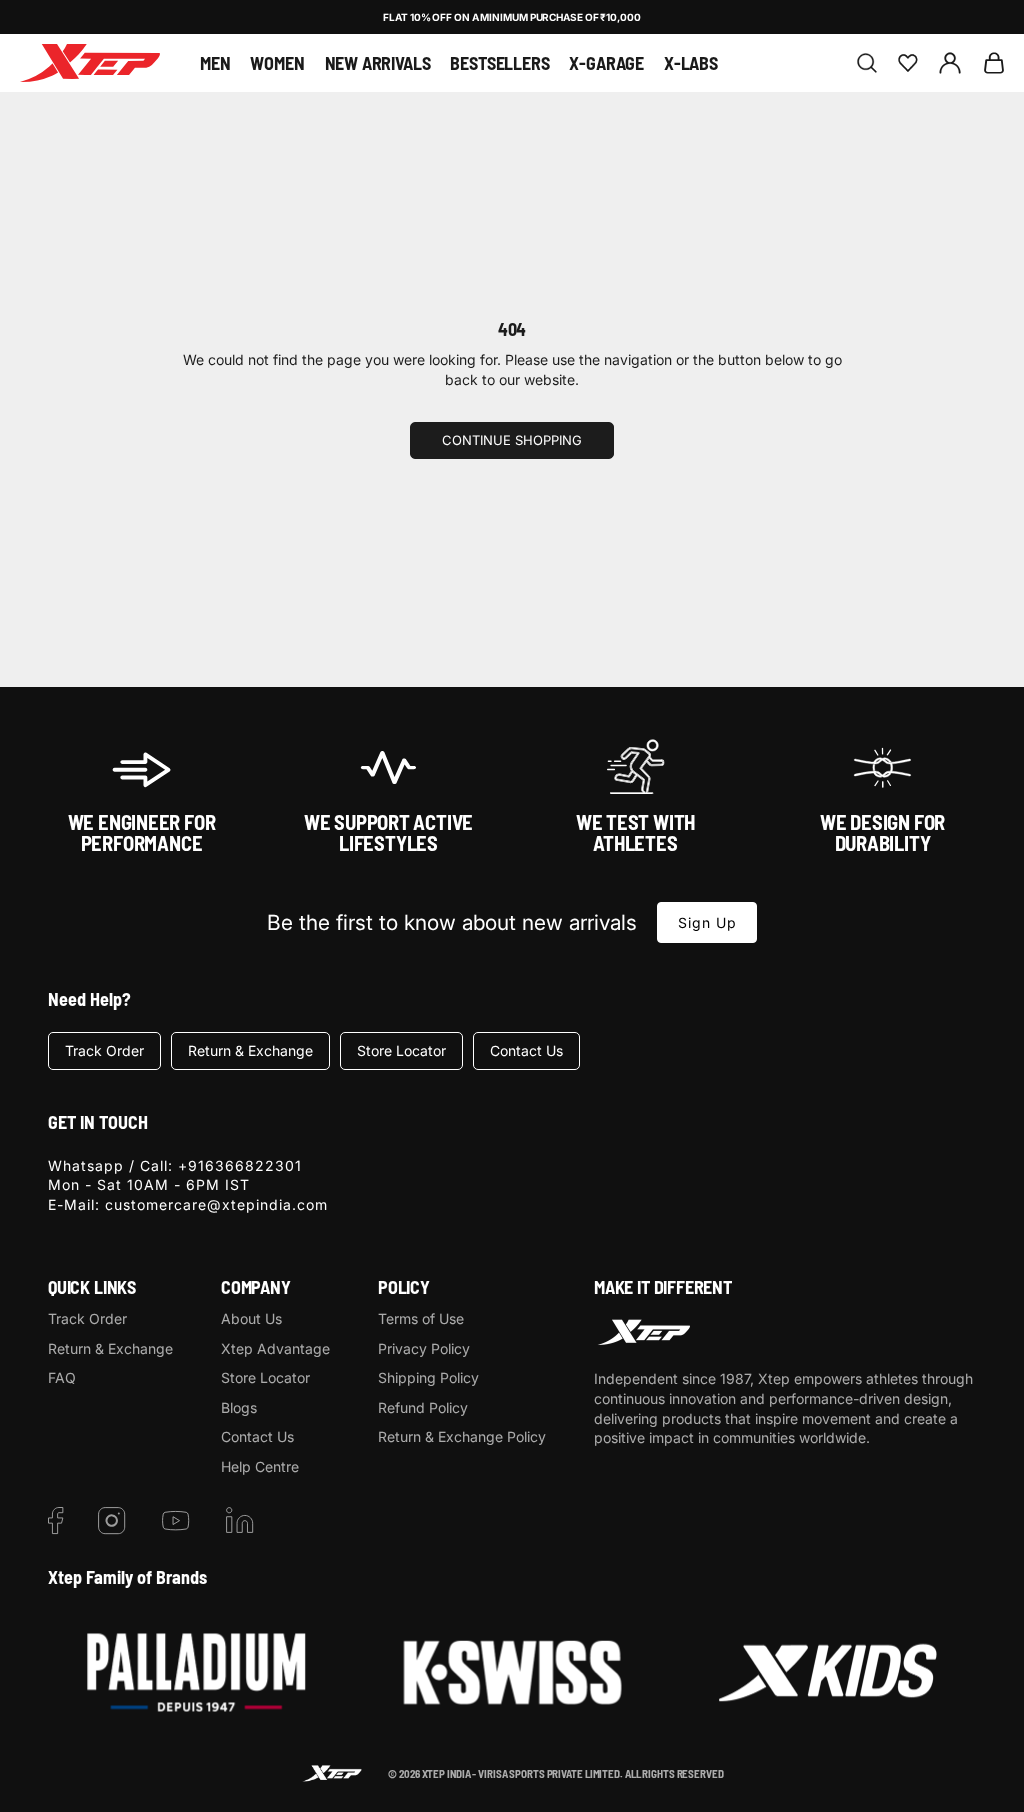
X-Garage (606, 63)
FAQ (62, 1377)
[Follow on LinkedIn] (240, 1521)
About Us (251, 1318)
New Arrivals (378, 63)
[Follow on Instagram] (112, 1521)
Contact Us (526, 1050)
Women (277, 63)
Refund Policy (423, 1407)
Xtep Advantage (275, 1348)
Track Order (104, 1050)
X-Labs (691, 63)
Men (215, 63)
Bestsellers (499, 63)
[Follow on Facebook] (56, 1521)
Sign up (707, 922)
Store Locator (401, 1050)
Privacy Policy (424, 1348)
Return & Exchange (250, 1050)
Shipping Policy (428, 1377)
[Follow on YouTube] (176, 1521)
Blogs (239, 1407)
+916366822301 (240, 1165)
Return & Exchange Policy (462, 1436)
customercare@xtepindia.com (216, 1204)
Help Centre (260, 1466)
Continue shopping (512, 440)
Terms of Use (421, 1318)
